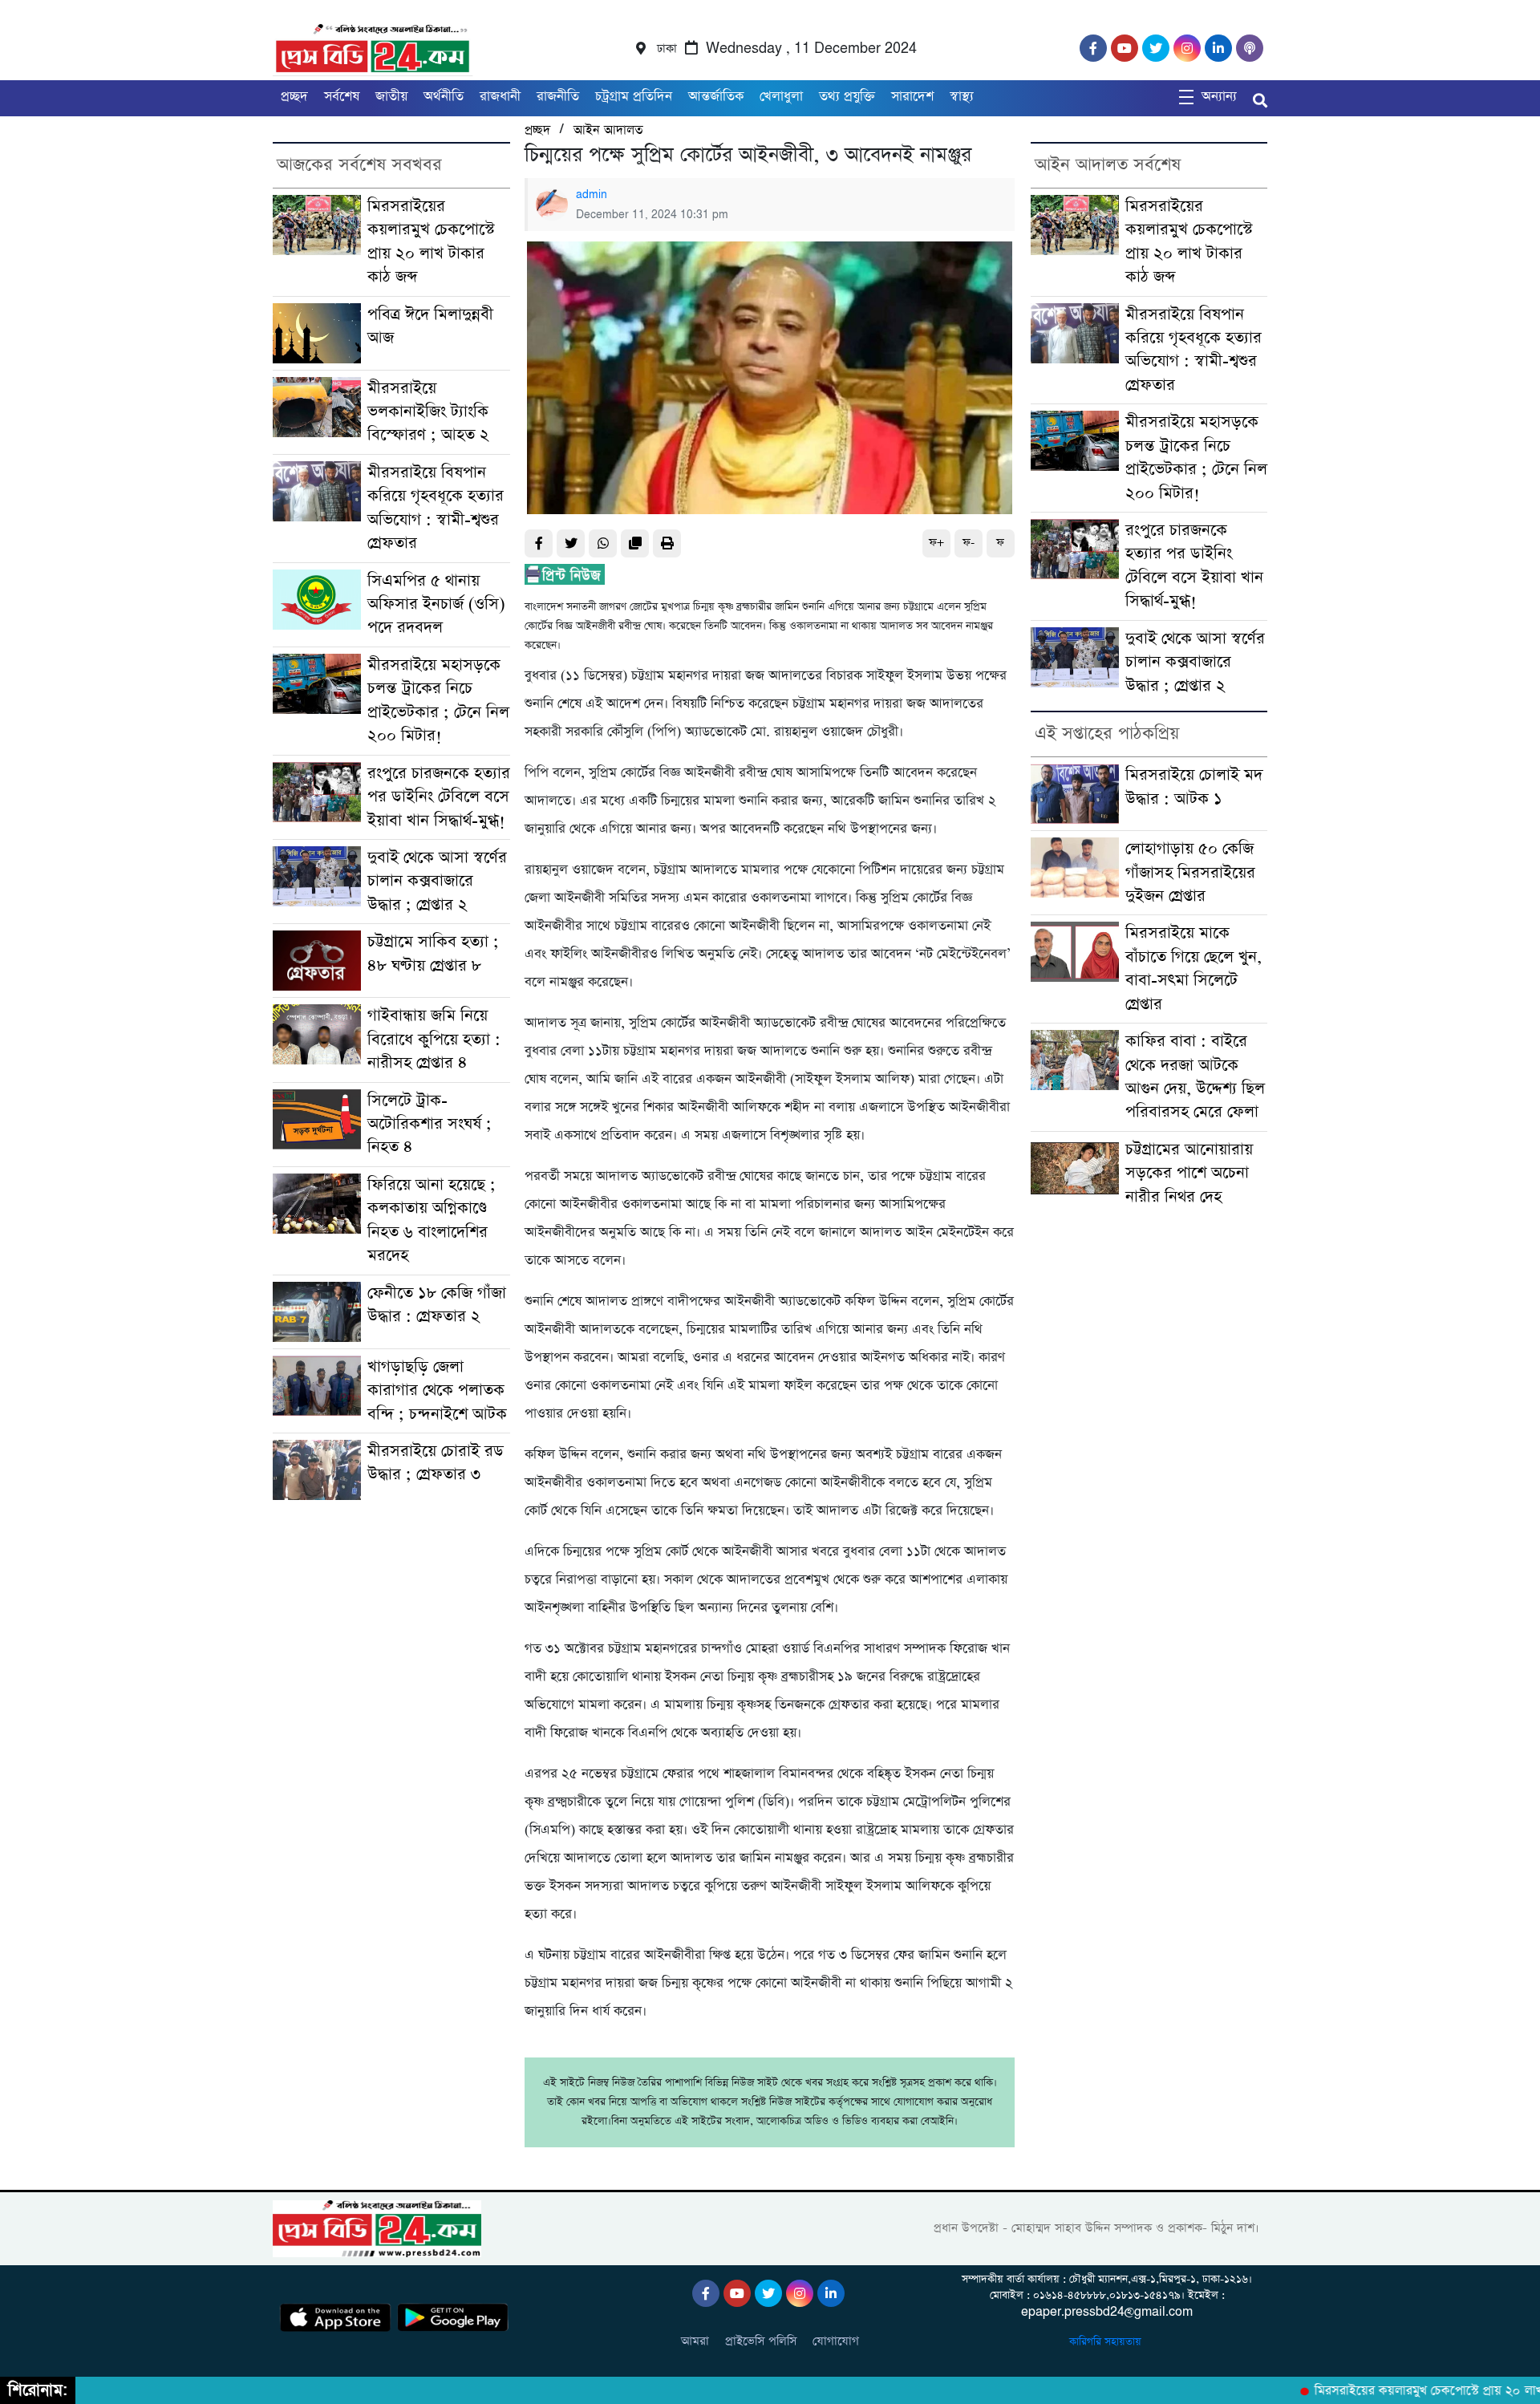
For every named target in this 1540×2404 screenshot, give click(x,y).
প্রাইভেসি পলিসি (761, 2341)
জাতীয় (391, 97)
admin (592, 195)
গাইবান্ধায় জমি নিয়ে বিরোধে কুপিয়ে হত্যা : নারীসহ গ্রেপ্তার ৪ (434, 1040)
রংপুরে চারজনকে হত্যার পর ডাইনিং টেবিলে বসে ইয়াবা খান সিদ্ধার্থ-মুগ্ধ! (439, 797)
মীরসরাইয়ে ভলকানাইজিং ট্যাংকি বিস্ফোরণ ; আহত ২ (428, 412)
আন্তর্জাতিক (716, 97)
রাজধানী (500, 97)
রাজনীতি (558, 97)
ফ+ (936, 543)
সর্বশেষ (342, 97)
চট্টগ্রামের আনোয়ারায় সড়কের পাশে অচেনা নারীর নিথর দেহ (1189, 1174)
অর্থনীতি (444, 97)
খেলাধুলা (781, 97)
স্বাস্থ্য (962, 97)
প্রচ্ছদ (294, 97)
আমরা (695, 2341)
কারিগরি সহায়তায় (1107, 2342)
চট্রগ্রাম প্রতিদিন (634, 97)
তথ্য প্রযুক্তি (847, 97)
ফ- (969, 543)
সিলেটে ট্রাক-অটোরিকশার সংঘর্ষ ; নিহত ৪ (430, 1125)
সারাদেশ (912, 97)
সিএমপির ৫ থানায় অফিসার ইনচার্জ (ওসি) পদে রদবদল (436, 605)
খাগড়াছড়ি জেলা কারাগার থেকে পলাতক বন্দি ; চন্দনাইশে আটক (437, 1391)
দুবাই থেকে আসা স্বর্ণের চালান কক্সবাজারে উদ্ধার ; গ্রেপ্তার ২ (437, 882)
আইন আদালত (608, 130)
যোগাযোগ (836, 2341)
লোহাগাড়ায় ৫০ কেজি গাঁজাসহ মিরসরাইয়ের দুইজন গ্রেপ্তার (1190, 873)
